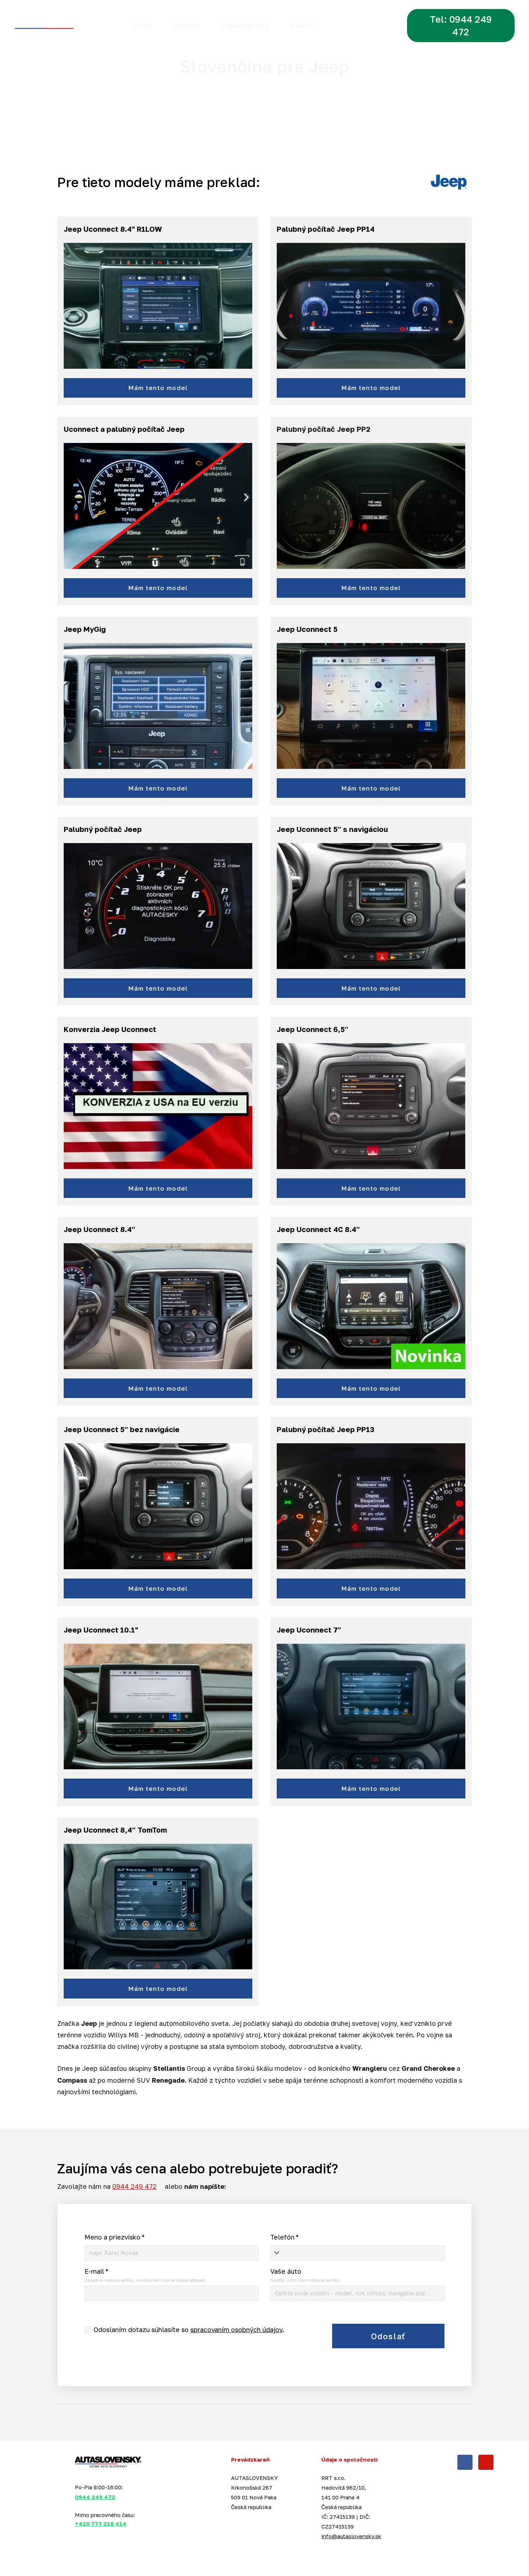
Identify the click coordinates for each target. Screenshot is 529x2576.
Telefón (284, 2237)
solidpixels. (96, 2557)
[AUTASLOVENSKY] (60, 26)
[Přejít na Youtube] (486, 2462)
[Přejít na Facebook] (465, 2462)
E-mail (96, 2271)
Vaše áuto (286, 2271)
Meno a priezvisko (115, 2237)
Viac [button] (298, 26)
